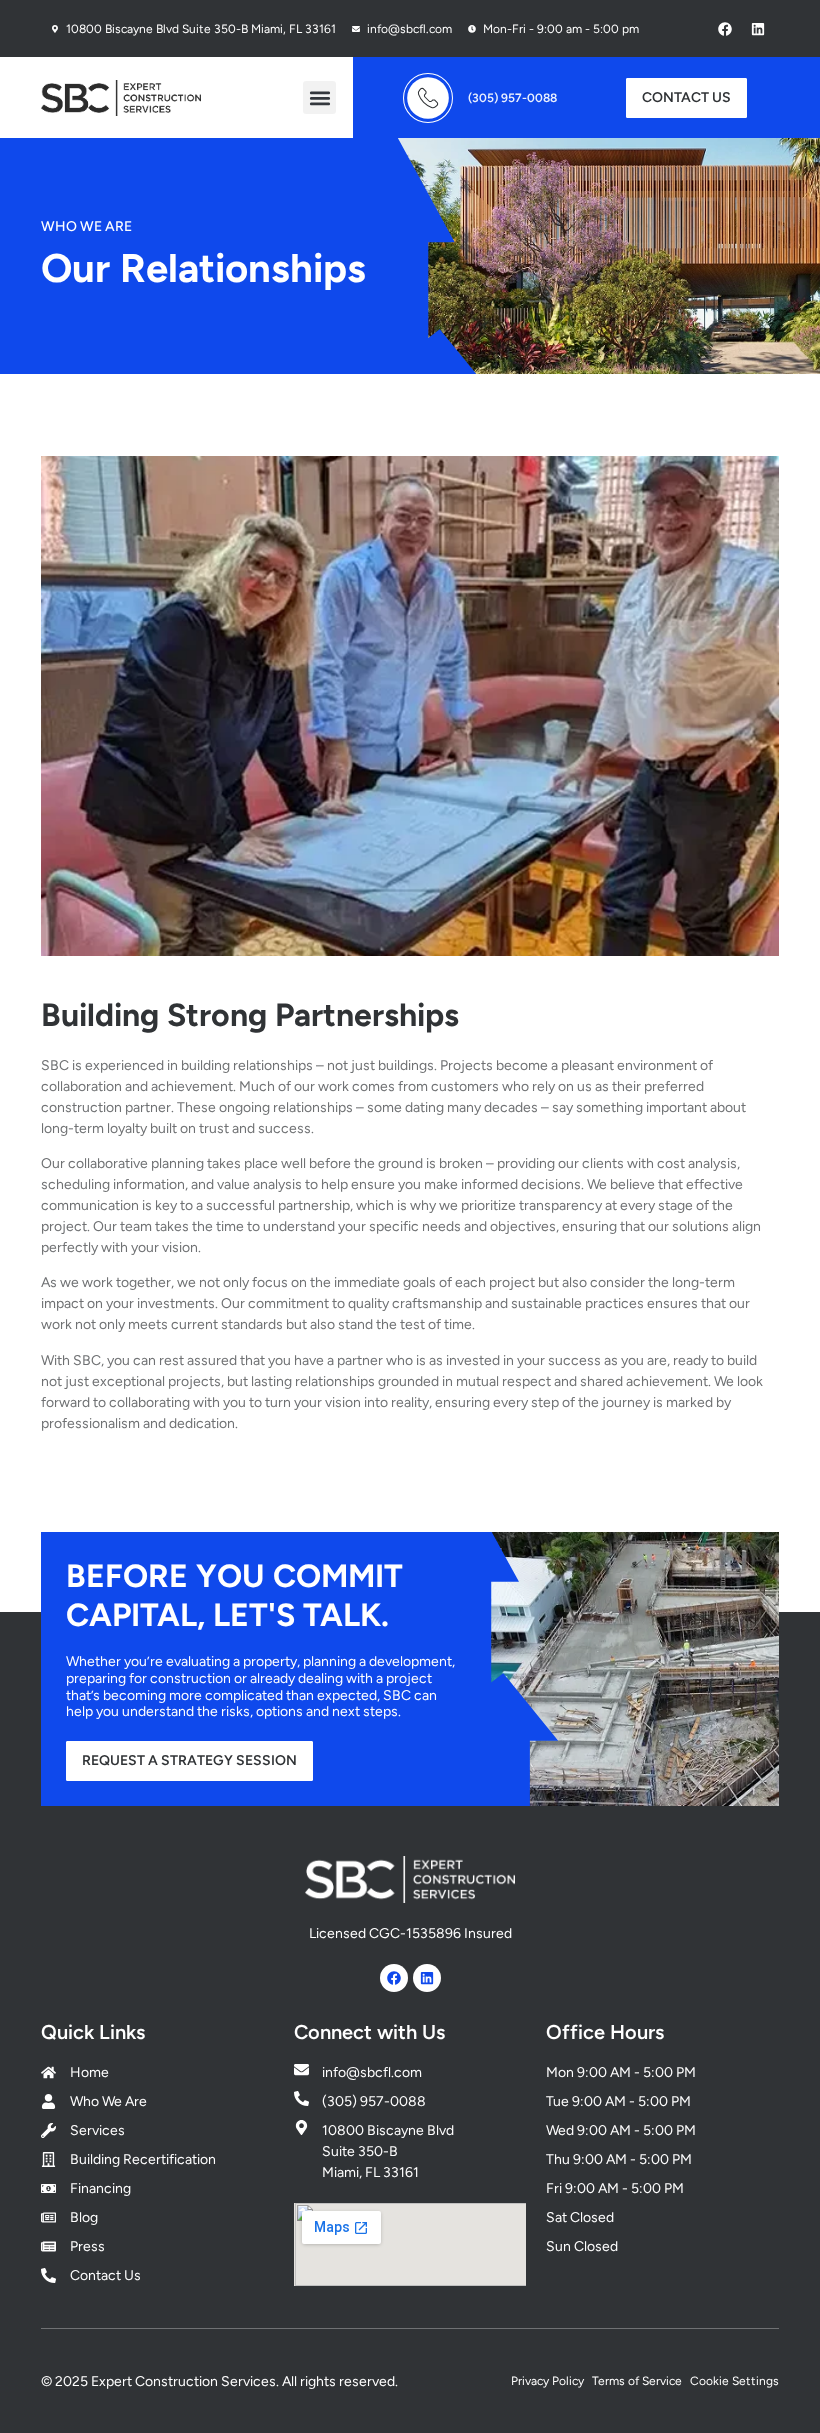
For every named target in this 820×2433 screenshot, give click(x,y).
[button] (319, 97)
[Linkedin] (758, 28)
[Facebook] (725, 28)
